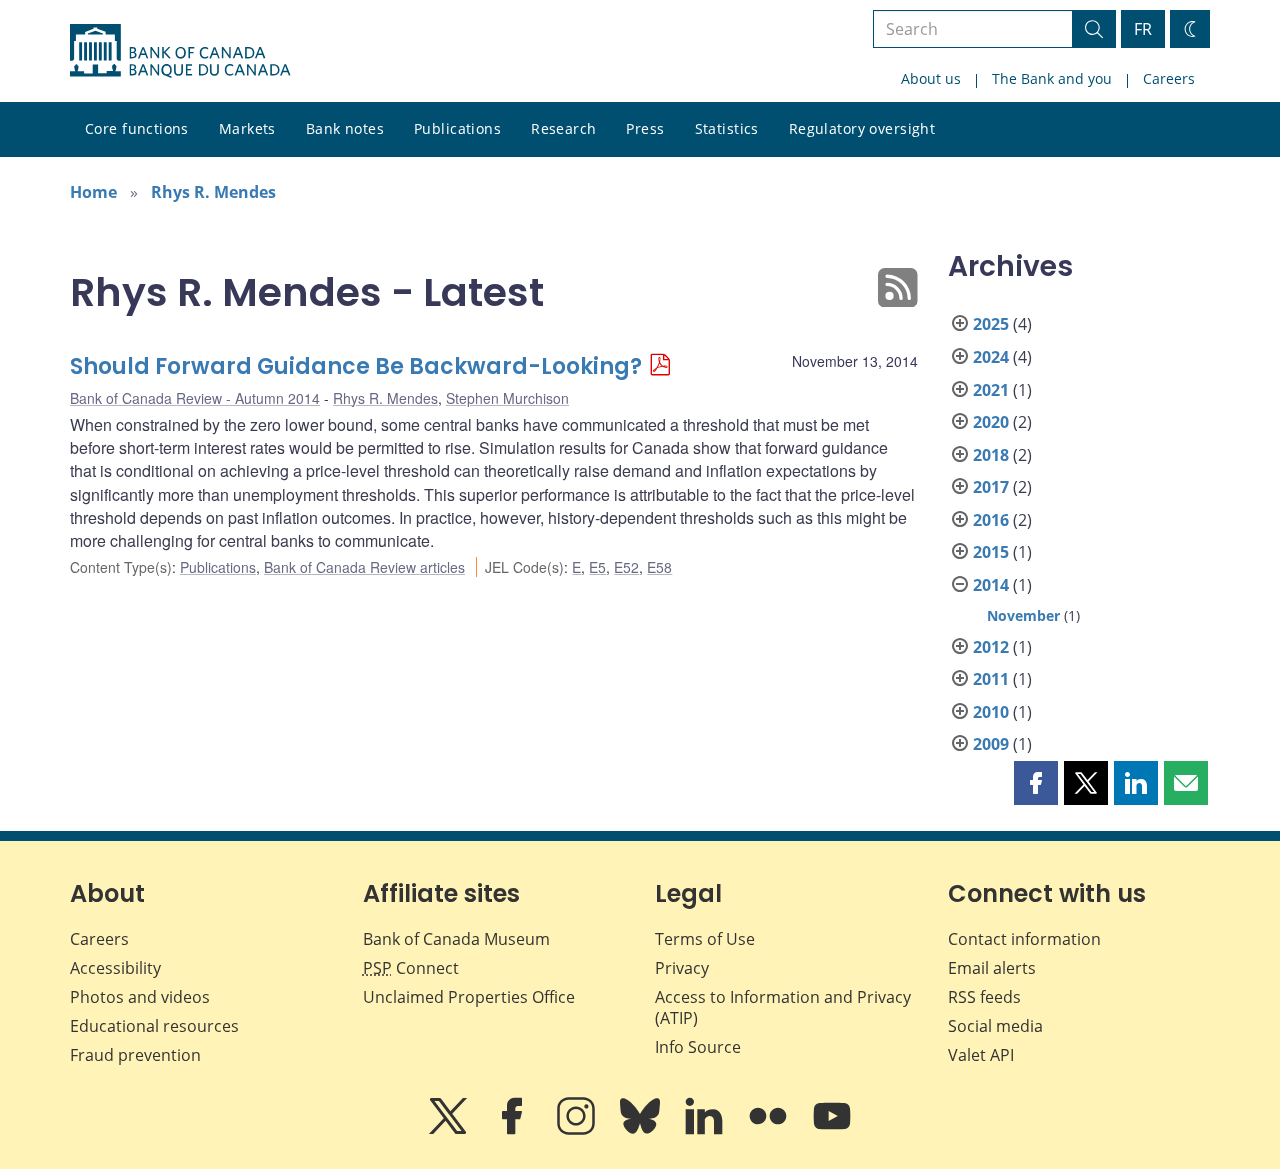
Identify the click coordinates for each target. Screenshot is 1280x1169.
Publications (457, 128)
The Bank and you (1052, 78)
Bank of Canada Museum (456, 939)
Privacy (682, 968)
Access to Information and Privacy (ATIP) (783, 1007)
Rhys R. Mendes (213, 192)
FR (1143, 29)
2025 (991, 324)
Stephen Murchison (507, 398)
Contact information (1024, 939)
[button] (1036, 783)
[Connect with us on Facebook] (514, 1130)
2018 (991, 455)
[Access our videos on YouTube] (832, 1130)
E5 (597, 567)
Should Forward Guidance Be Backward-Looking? (356, 366)
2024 (991, 357)
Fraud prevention (135, 1055)
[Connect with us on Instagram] (578, 1130)
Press (645, 128)
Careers (1169, 78)
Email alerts (992, 968)
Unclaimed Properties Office (469, 997)
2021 (991, 390)
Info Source (698, 1047)
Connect (411, 968)
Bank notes (345, 128)
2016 (991, 520)
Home (93, 192)
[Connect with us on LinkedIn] (706, 1130)
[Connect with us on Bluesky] (642, 1130)
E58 (659, 567)
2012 (991, 647)
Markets (247, 128)
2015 (991, 552)
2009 (991, 744)
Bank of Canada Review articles (364, 567)
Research (563, 128)
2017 (991, 487)
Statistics (727, 128)
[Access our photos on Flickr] (770, 1130)
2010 (991, 712)
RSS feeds (984, 997)
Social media (995, 1026)
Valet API (981, 1055)
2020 (991, 422)
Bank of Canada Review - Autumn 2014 (195, 398)
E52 (626, 567)
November (1023, 615)
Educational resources (154, 1026)
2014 (991, 585)
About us (931, 78)
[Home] (180, 51)
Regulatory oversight (862, 128)
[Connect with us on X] (450, 1130)
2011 (991, 679)
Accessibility (115, 968)
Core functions (137, 128)
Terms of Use (705, 939)
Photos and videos (140, 997)
